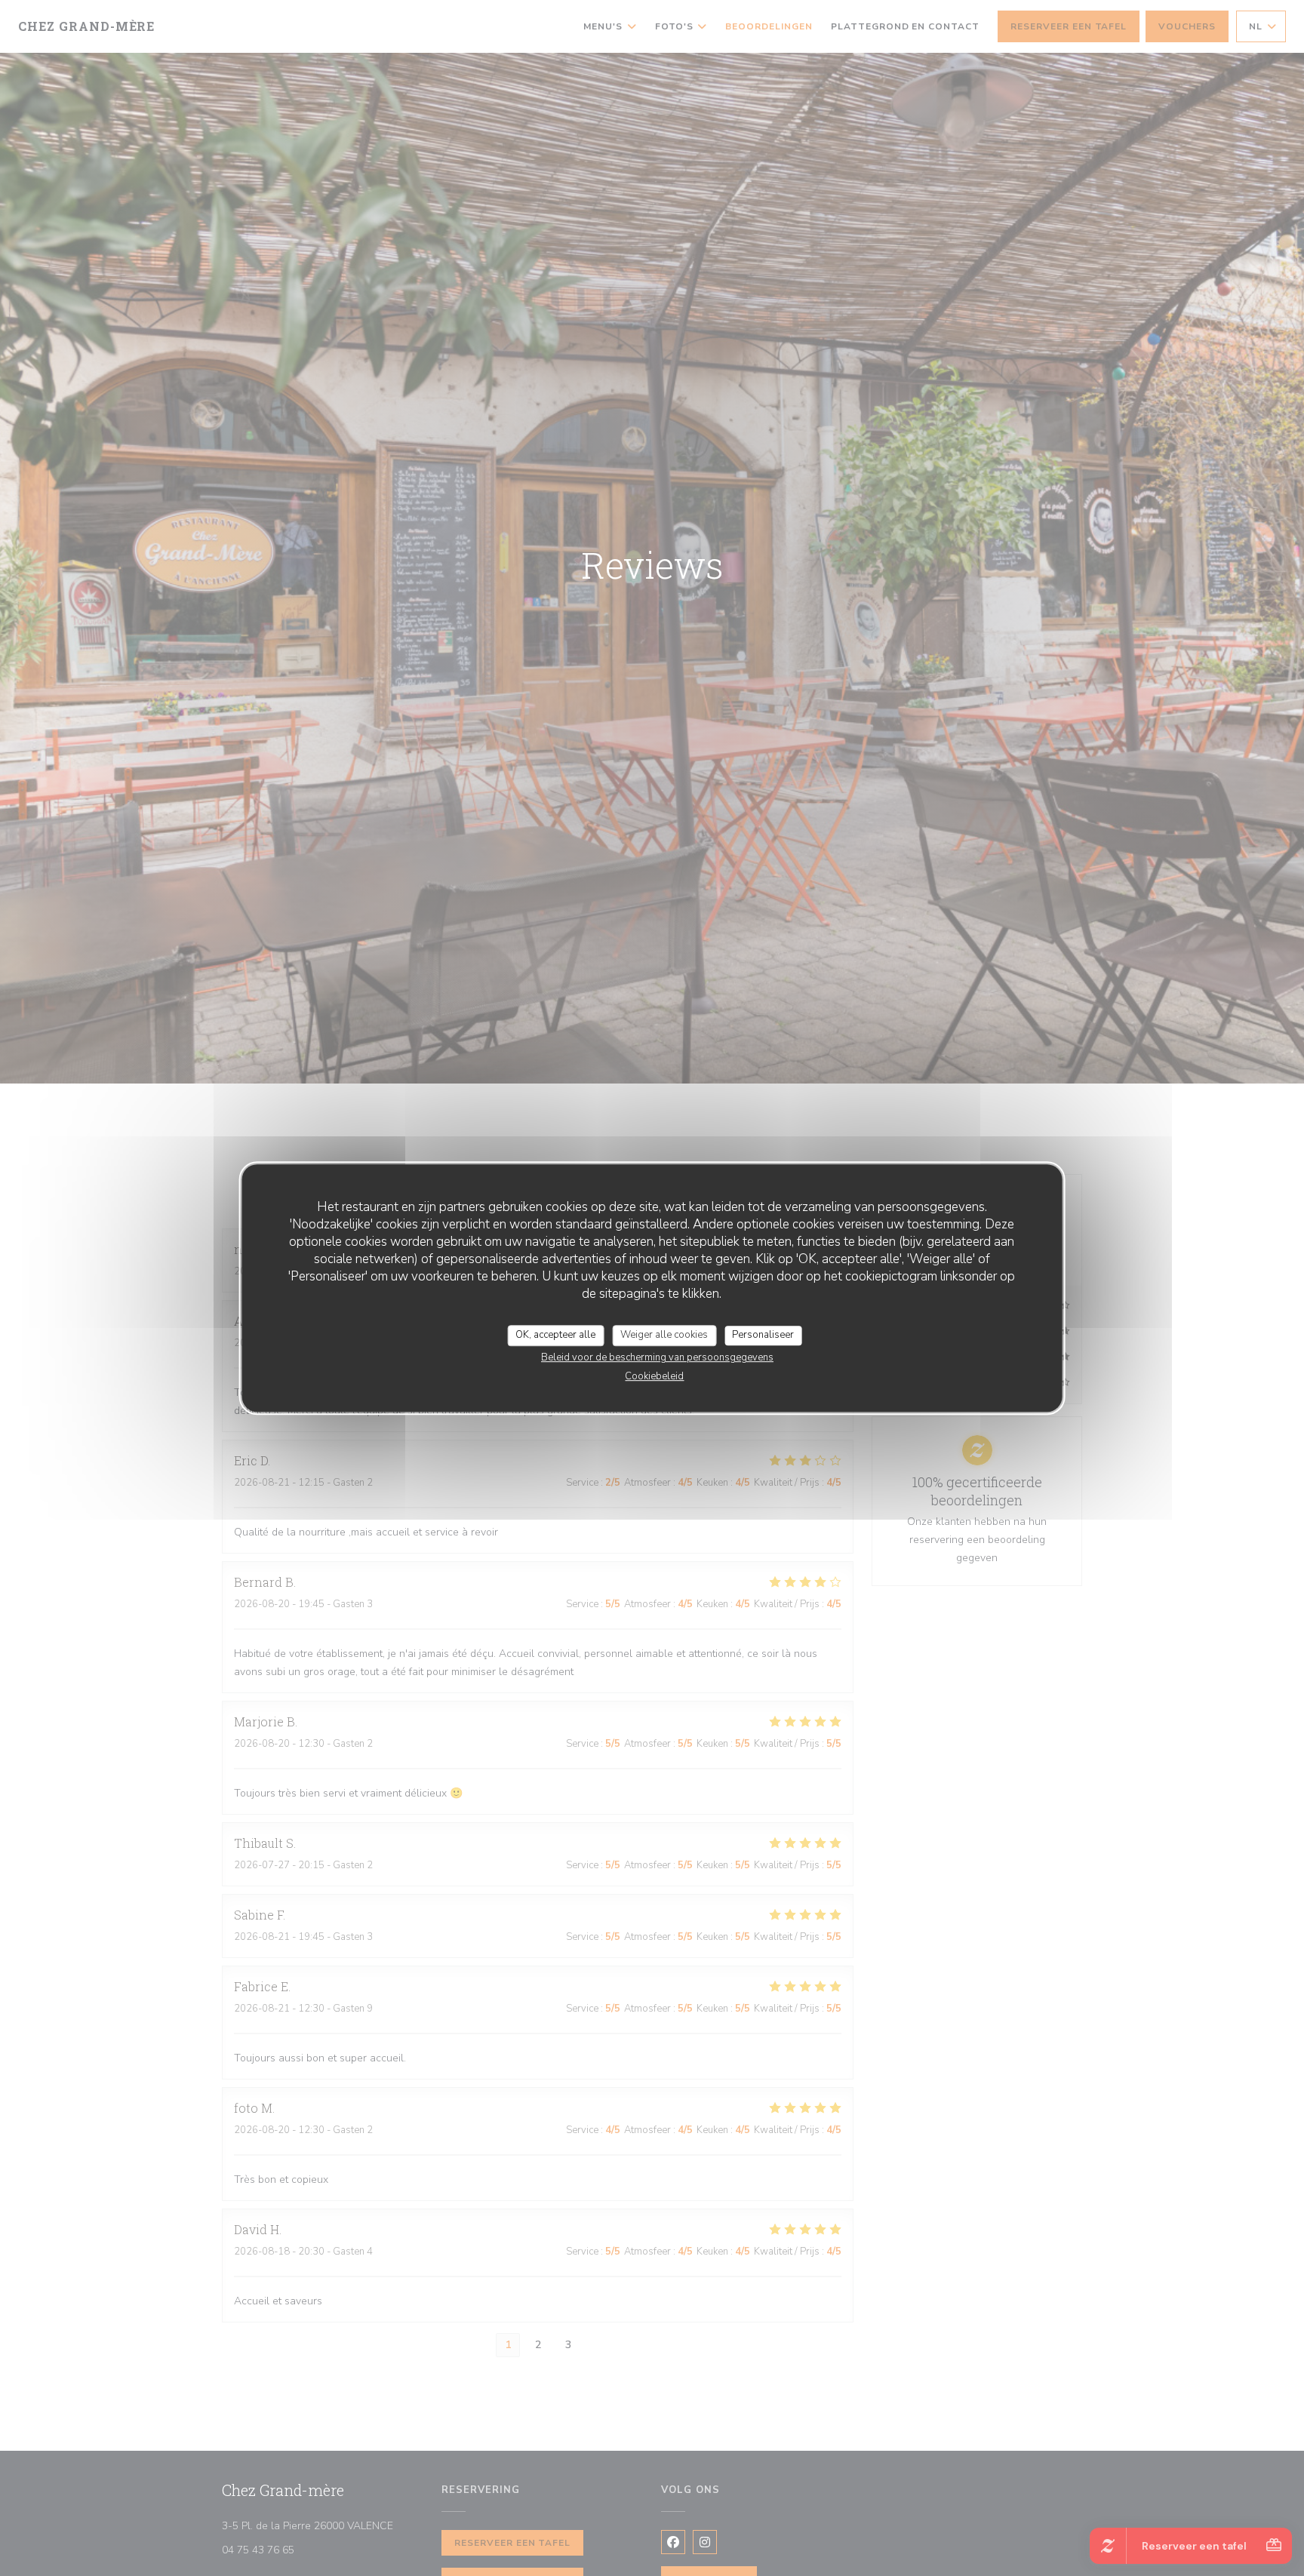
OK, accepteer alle (555, 1335)
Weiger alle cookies (664, 1335)
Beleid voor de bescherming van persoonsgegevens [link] (657, 1357)
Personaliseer (763, 1335)
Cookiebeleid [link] (654, 1376)
